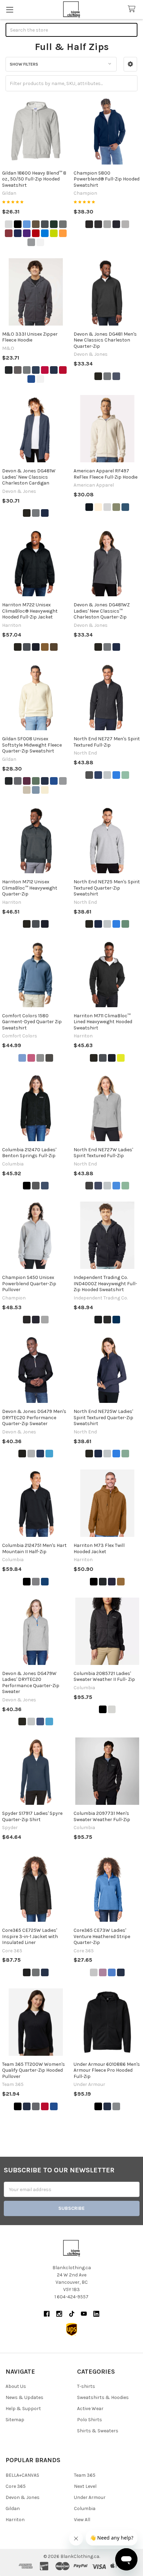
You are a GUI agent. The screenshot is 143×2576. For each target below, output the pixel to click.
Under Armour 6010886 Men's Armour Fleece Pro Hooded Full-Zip (107, 2070)
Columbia (85, 2508)
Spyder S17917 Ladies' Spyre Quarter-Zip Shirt (32, 1816)
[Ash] (9, 224)
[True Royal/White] (112, 1972)
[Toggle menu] (10, 10)
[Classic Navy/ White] (121, 1972)
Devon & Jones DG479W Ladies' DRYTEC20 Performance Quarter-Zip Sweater (31, 1683)
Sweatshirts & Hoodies (103, 2397)
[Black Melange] (98, 376)
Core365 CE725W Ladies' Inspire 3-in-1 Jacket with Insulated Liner (30, 1936)
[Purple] (27, 233)
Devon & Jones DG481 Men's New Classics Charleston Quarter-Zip (105, 340)
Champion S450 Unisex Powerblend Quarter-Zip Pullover (29, 1283)
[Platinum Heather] (107, 775)
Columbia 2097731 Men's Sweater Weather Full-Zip (102, 1816)
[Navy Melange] (116, 376)
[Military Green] (36, 781)
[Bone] (98, 507)
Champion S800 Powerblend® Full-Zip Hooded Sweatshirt (107, 179)
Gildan (13, 2508)
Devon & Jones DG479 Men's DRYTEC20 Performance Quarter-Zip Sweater (34, 1417)
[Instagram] (59, 2314)
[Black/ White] (98, 2106)
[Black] (18, 224)
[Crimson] (31, 1058)
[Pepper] (49, 1058)
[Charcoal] (18, 781)
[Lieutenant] (116, 507)
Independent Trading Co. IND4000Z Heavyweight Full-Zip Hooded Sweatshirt (105, 1283)
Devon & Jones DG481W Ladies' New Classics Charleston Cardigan (29, 477)
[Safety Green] (54, 233)
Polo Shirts (90, 2420)
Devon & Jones (23, 2497)
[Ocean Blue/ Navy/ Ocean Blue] (49, 1454)
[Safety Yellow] (121, 1058)
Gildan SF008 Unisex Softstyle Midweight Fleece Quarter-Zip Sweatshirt (32, 745)
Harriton (15, 2520)
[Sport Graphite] (36, 2106)
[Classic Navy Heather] (98, 775)
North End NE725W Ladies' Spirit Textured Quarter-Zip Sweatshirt (103, 1417)
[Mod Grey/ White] (116, 2106)
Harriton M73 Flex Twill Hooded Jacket (99, 1548)
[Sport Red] (45, 2106)
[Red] (36, 233)
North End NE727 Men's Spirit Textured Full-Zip (107, 742)
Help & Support (23, 2409)
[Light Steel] (107, 224)
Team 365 (85, 2475)
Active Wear (90, 2409)
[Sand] (27, 790)
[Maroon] (9, 233)
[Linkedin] (96, 2314)
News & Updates (24, 2397)
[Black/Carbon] (27, 1972)
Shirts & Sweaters (98, 2431)
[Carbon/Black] (36, 1972)
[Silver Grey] (125, 224)
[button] (130, 64)
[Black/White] (94, 1972)
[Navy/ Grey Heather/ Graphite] (40, 1454)
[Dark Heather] (45, 224)
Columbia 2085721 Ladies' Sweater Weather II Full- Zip (104, 1677)
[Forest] (54, 224)
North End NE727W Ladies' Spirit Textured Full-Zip (103, 1153)
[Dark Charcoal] (27, 647)
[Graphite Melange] (107, 376)
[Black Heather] (89, 775)
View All (82, 2520)
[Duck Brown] (45, 647)
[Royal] (45, 233)
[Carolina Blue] (27, 224)
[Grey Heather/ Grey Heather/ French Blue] (31, 1454)
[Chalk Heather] (112, 1709)
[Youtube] (84, 2314)
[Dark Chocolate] (36, 224)
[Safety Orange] (63, 233)
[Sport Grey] (31, 242)
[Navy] (18, 233)
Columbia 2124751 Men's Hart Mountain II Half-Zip (34, 1548)
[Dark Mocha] (54, 647)
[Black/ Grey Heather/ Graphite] (22, 1454)
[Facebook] (47, 2314)
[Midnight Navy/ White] (107, 2106)
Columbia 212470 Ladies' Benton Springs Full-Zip (29, 1153)
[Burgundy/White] (103, 1972)
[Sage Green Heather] (125, 775)
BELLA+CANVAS (22, 2475)
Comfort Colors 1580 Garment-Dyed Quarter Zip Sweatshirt (32, 1022)
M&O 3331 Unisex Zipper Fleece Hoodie (30, 337)
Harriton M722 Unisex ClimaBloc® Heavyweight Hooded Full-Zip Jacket (30, 611)
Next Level (85, 2486)
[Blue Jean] (22, 1058)
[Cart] (133, 9)
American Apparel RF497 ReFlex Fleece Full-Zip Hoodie (106, 474)
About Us (16, 2386)
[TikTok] (72, 2314)
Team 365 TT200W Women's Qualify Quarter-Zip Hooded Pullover (33, 2070)
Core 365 (16, 2486)
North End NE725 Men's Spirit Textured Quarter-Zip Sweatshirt (107, 888)
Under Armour (90, 2497)
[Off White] (45, 790)
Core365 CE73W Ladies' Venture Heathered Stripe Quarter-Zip (102, 1936)
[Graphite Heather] (63, 224)
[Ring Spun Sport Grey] (63, 781)
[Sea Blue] (125, 507)
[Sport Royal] (54, 2106)
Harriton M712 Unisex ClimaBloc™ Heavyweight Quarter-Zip (30, 888)
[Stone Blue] (36, 790)
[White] (40, 242)
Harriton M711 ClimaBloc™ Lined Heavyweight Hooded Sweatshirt (103, 1022)
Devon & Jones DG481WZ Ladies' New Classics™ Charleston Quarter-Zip (102, 611)
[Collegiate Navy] (45, 1186)
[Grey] (40, 1058)
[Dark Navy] (36, 647)
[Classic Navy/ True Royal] (45, 1972)
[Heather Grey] (27, 370)
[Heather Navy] (36, 370)
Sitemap (15, 2420)
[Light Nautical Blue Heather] (116, 775)
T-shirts (86, 2386)
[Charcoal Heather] (98, 224)
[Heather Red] (45, 370)
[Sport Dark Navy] (27, 2106)
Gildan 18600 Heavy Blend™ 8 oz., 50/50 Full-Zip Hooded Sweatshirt (34, 179)
